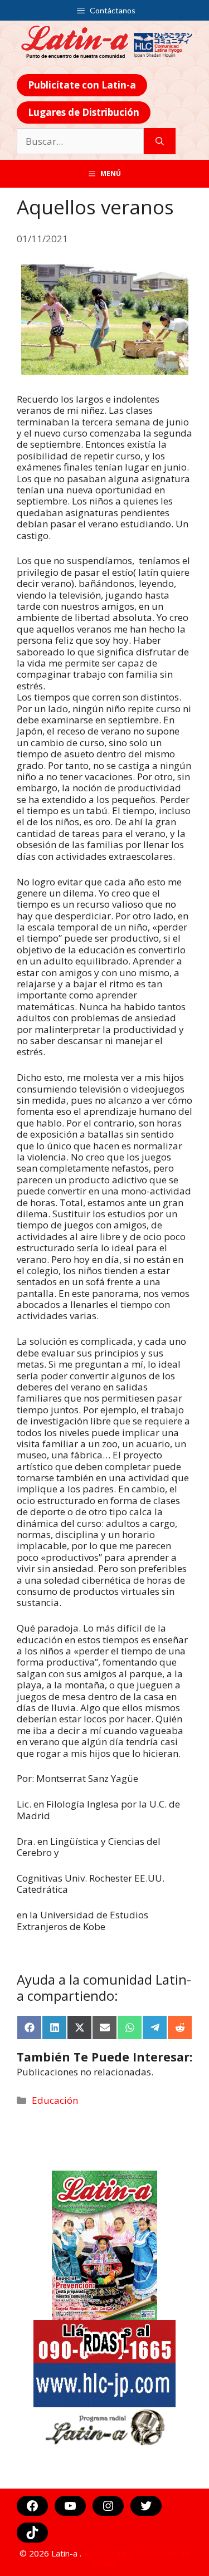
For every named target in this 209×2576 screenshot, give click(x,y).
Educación (55, 2100)
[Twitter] (146, 2506)
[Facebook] (32, 2506)
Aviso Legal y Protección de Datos (137, 2558)
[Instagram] (108, 2506)
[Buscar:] (80, 141)
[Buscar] (160, 141)
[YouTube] (70, 2506)
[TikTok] (32, 2533)
